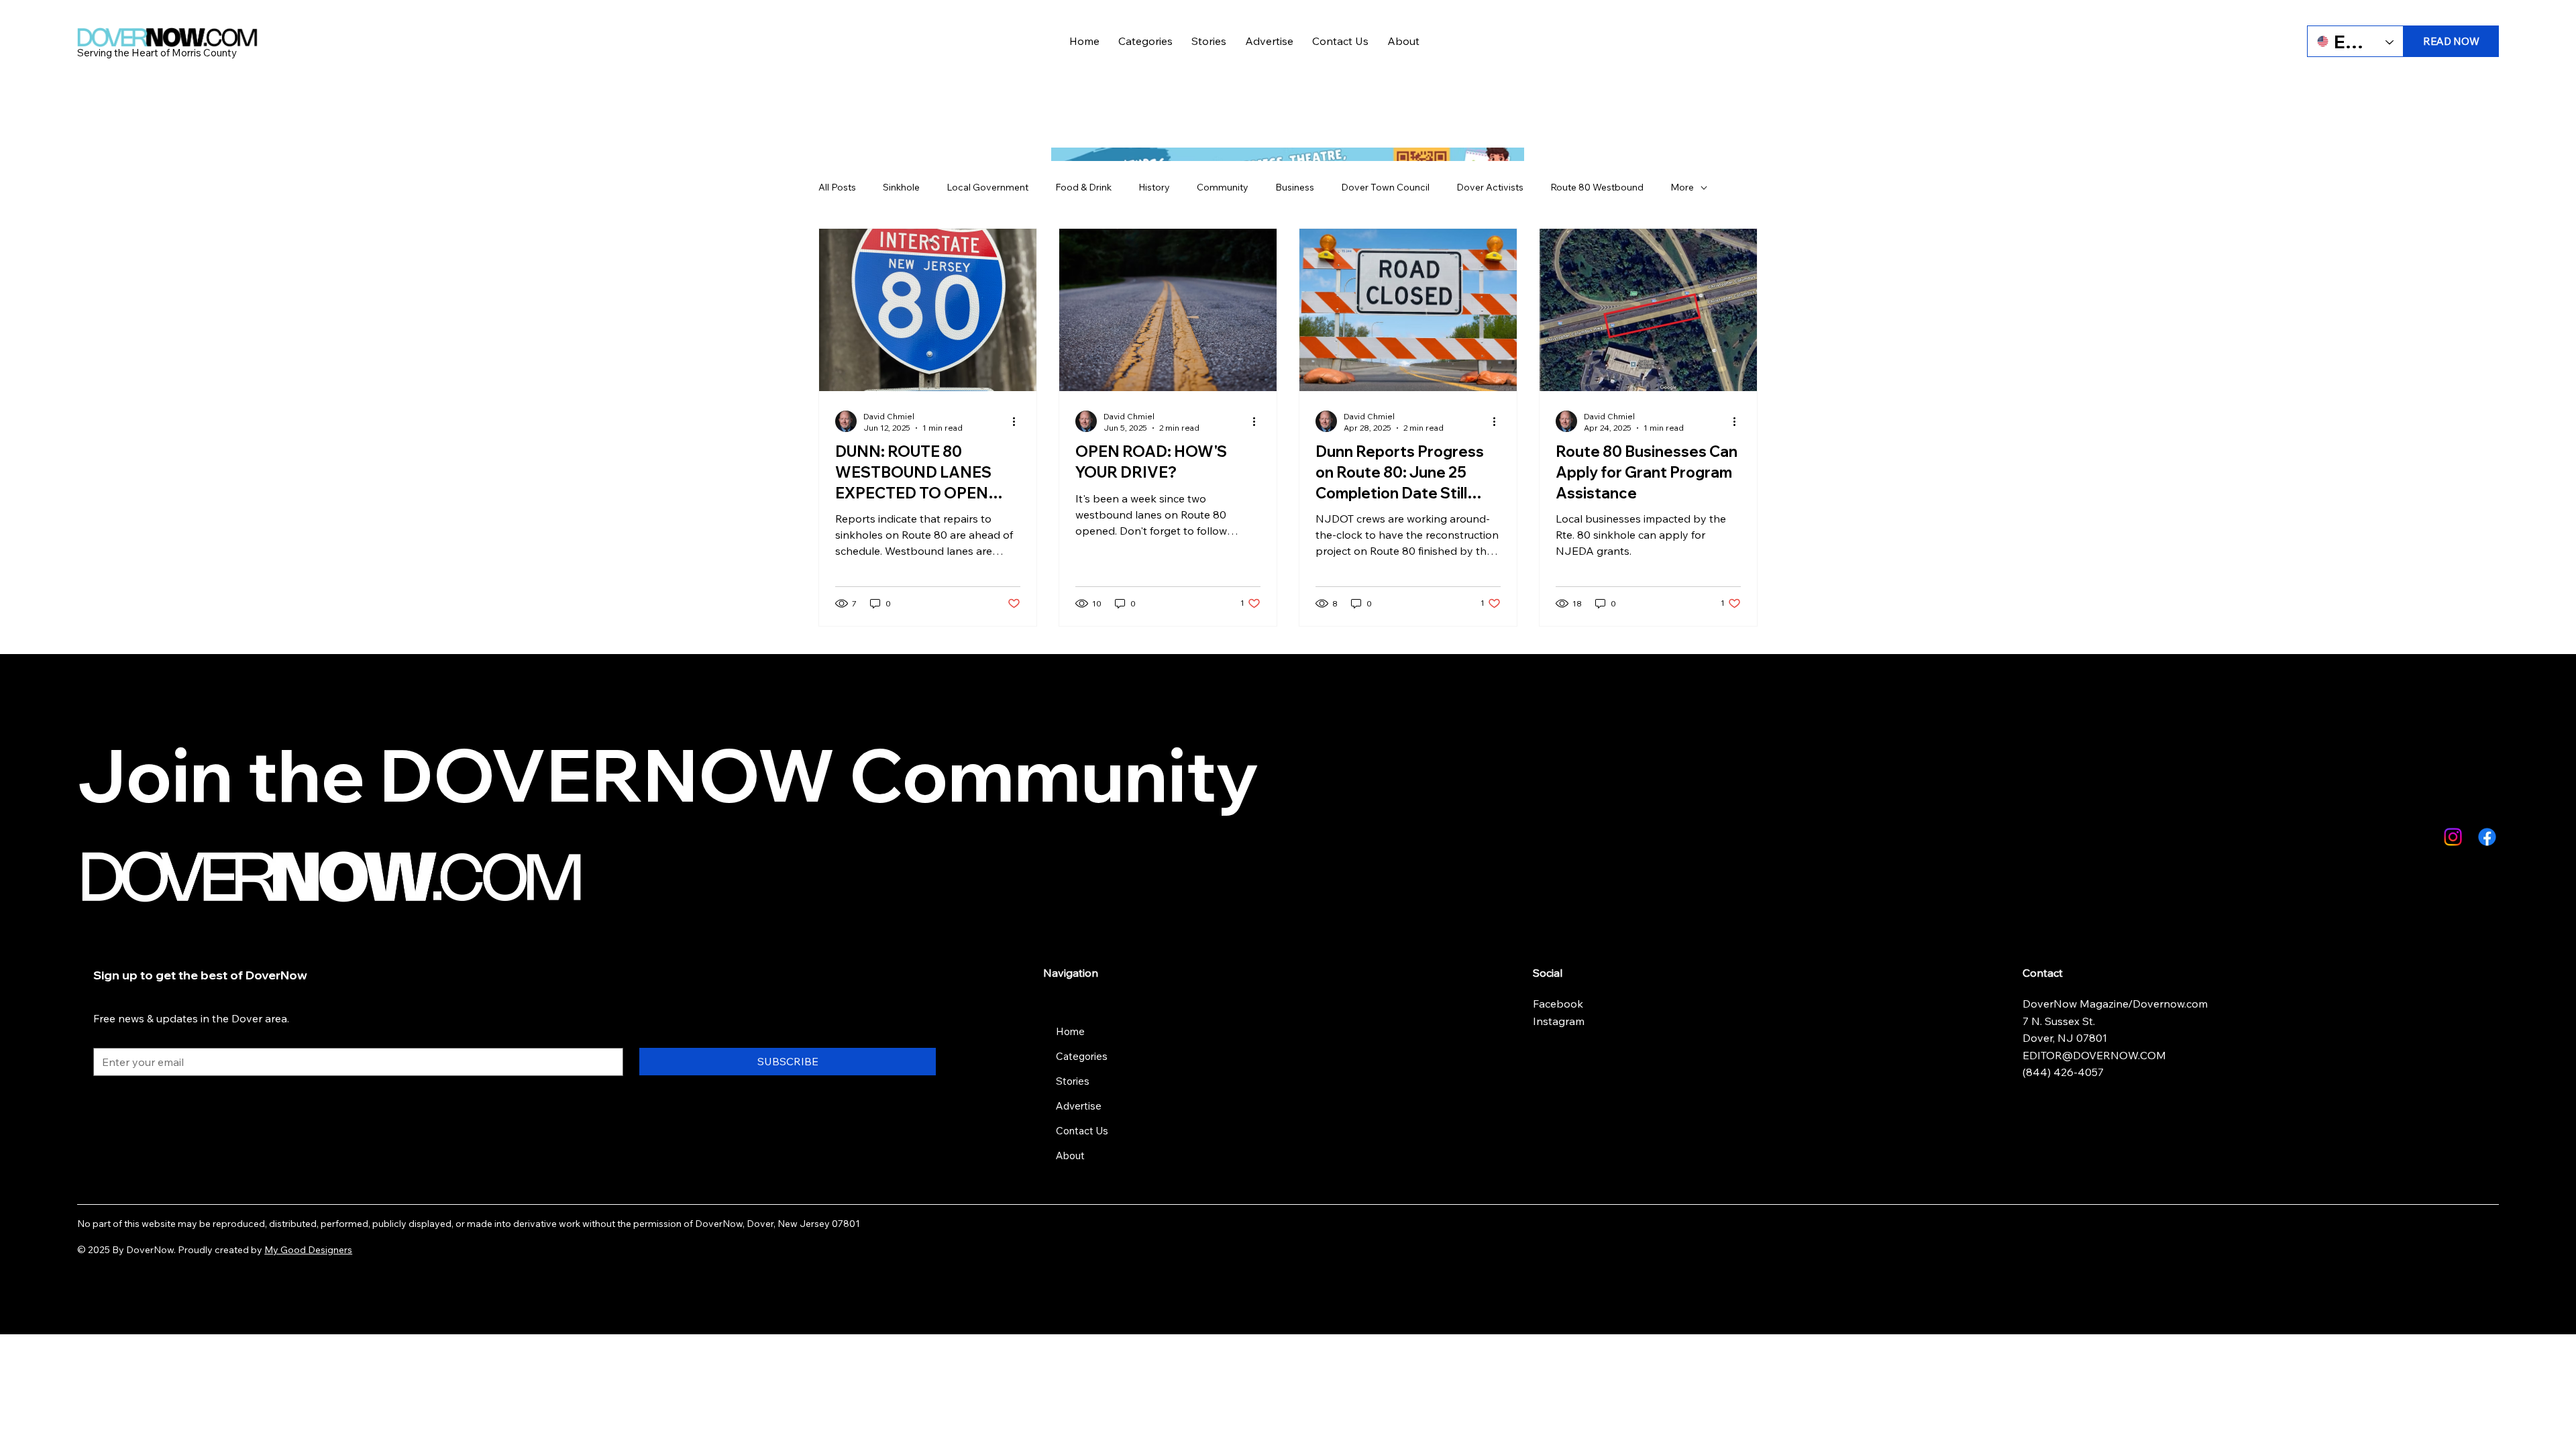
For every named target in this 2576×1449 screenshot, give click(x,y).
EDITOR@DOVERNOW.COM (2094, 1055)
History (1154, 187)
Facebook (1559, 1004)
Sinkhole (901, 187)
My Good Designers (308, 1250)
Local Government (987, 187)
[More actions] (1018, 421)
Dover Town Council (1385, 187)
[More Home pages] (1092, 1031)
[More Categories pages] (1115, 1056)
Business (1295, 187)
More (1682, 187)
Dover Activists (1490, 187)
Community (1223, 187)
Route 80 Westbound (1597, 187)
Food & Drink (1083, 187)
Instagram (1559, 1021)
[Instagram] (2453, 837)
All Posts (837, 187)
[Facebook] (2487, 837)
